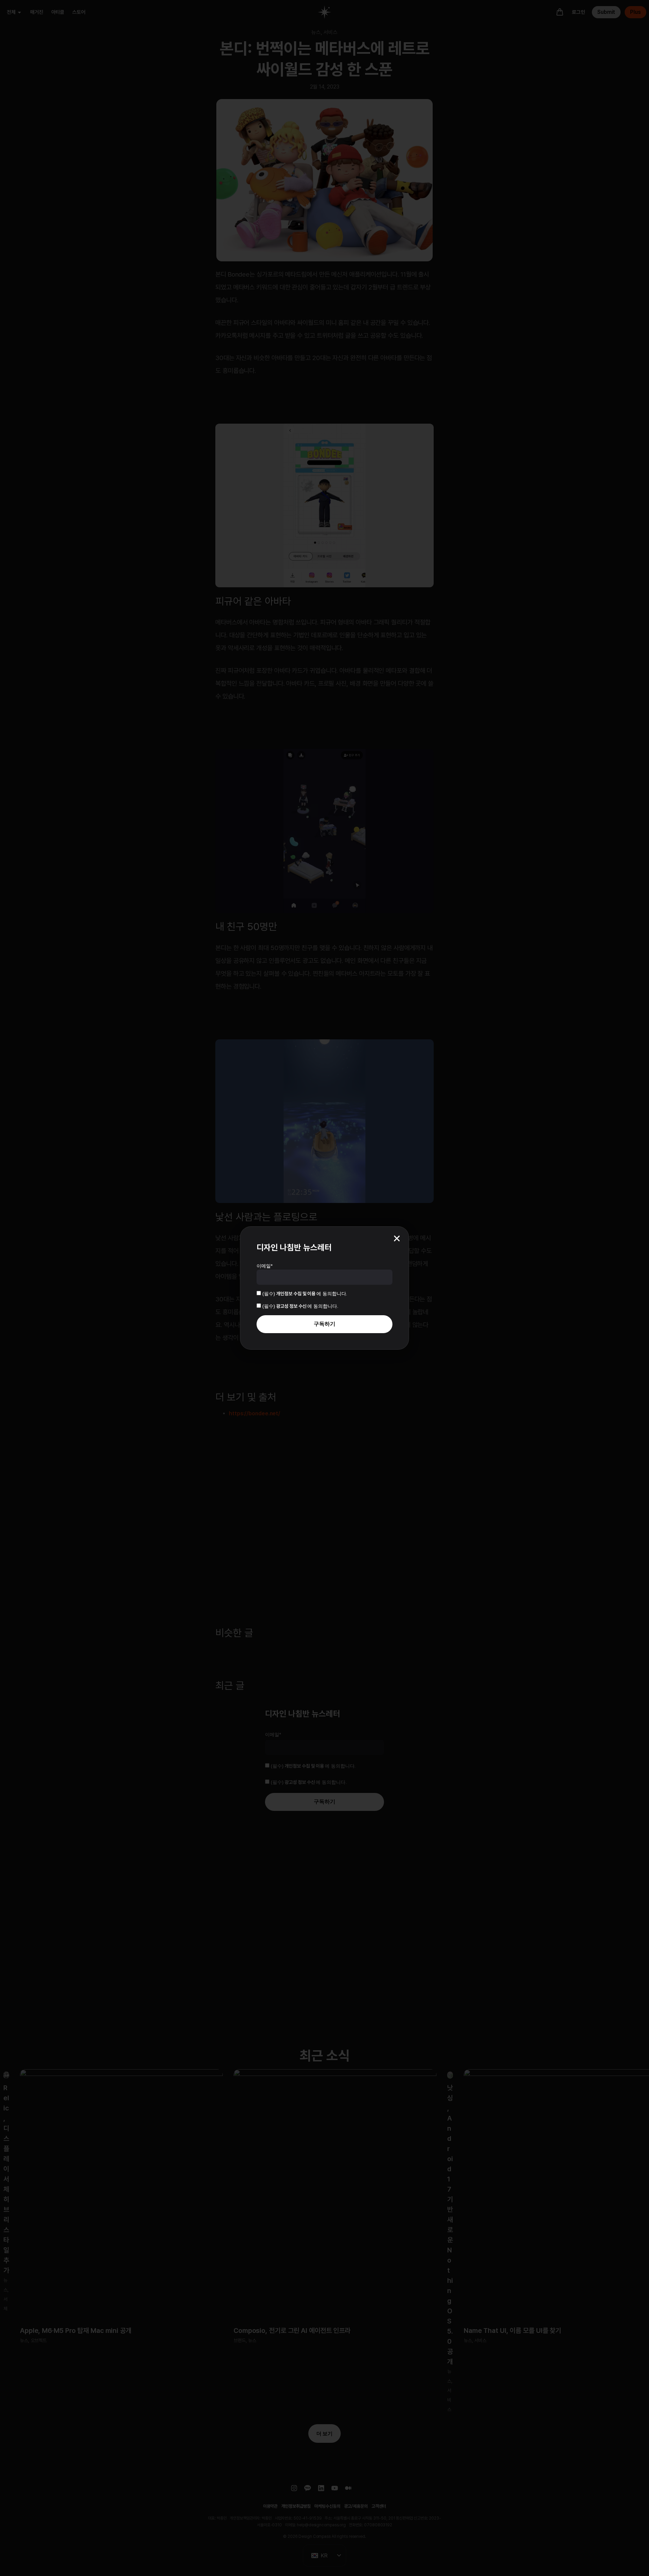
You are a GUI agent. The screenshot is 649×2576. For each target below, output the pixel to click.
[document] (324, 1288)
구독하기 (324, 1324)
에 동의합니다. (305, 1294)
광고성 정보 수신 (292, 1306)
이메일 (265, 1266)
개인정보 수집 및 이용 (296, 1294)
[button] (397, 1238)
